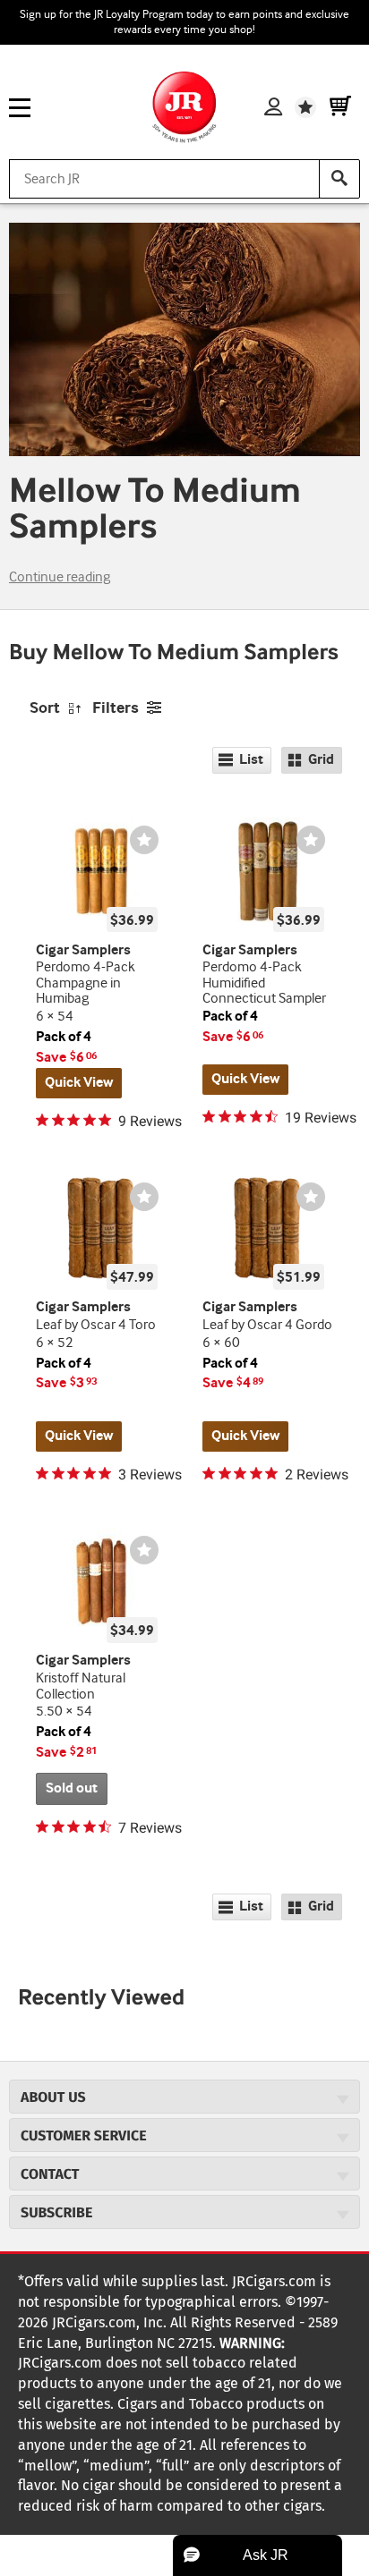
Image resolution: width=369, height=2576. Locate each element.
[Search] (339, 179)
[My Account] (273, 107)
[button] (257, 2555)
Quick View (79, 1083)
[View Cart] (340, 107)
